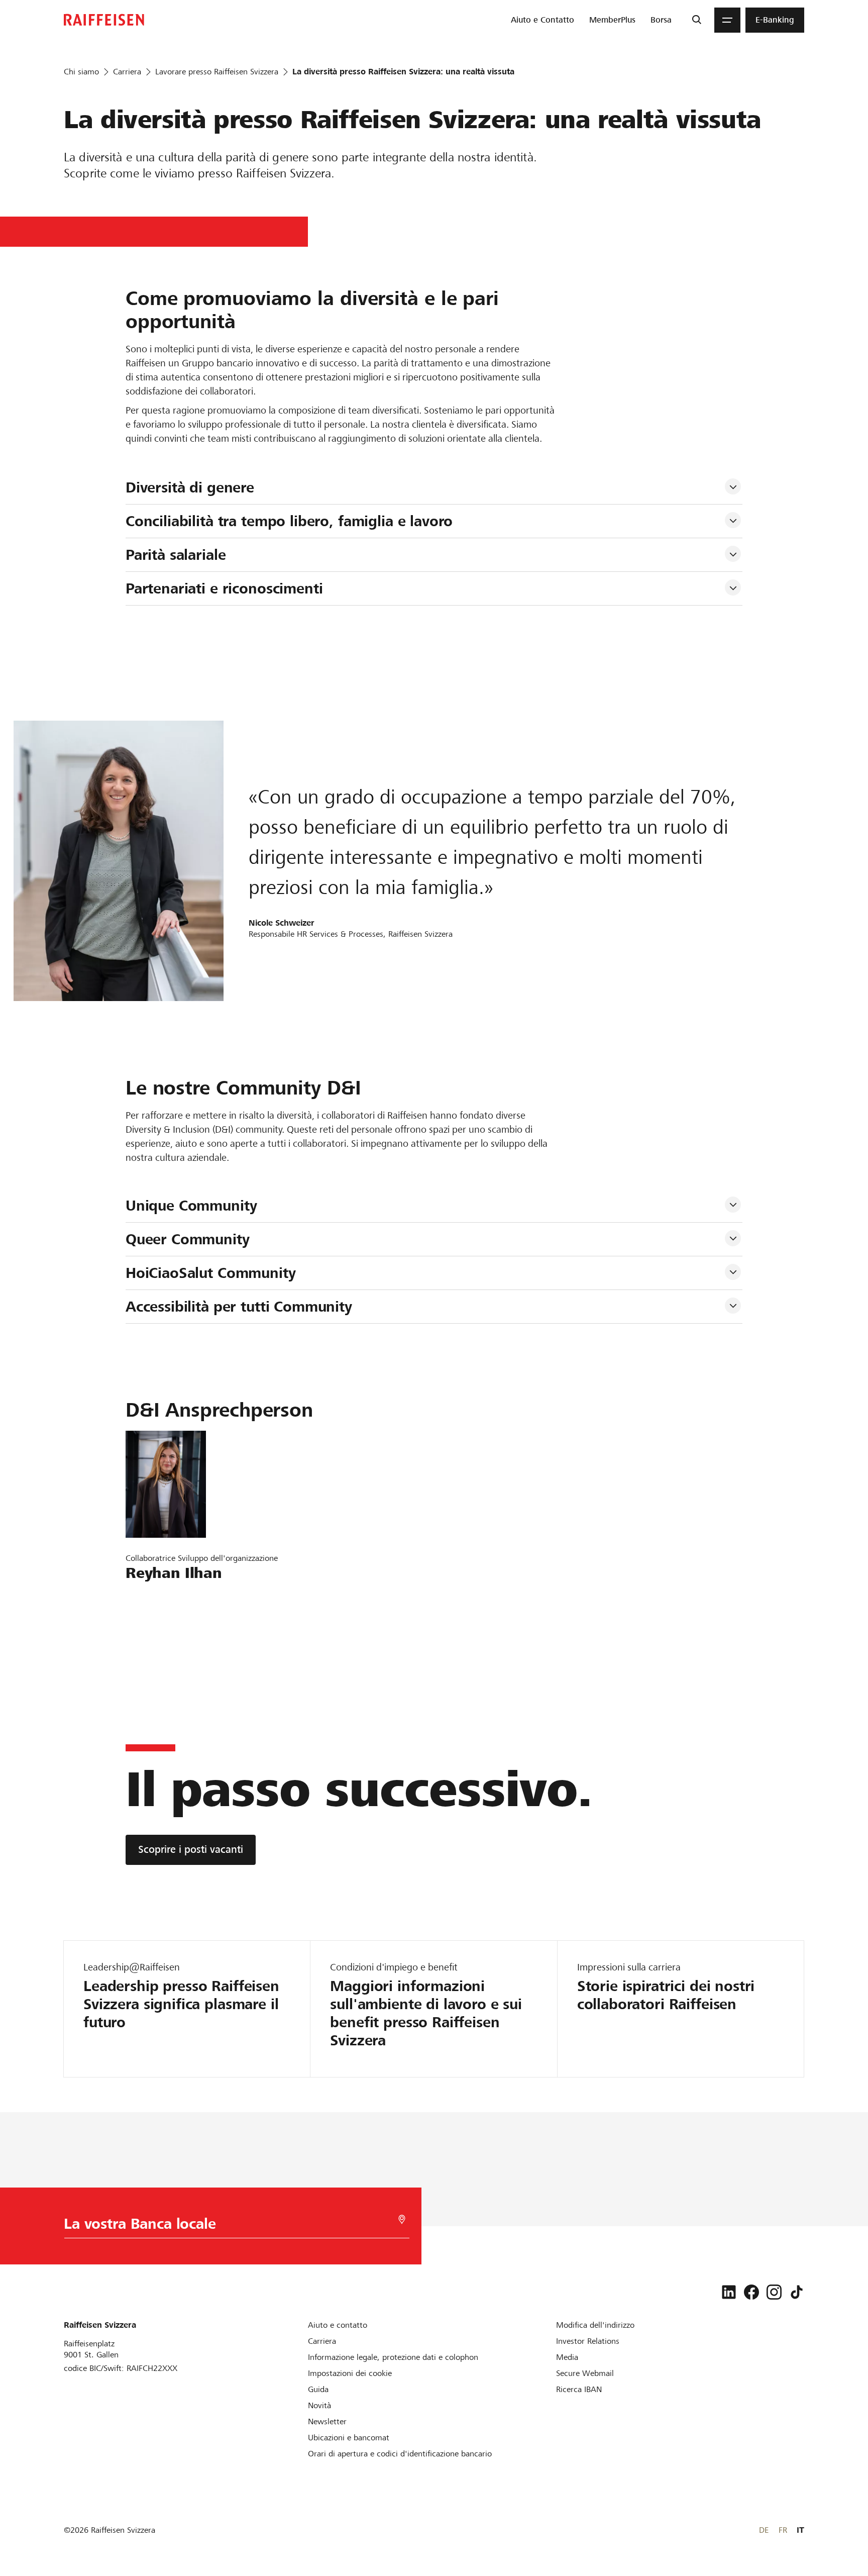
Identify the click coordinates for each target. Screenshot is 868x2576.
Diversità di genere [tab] (190, 487)
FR (783, 2530)
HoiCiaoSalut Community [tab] (211, 1273)
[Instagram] (774, 2292)
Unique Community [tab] (191, 1206)
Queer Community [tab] (188, 1239)
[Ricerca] (696, 20)
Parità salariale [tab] (176, 555)
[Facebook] (751, 2292)
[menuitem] (542, 20)
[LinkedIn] (729, 2292)
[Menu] (727, 20)
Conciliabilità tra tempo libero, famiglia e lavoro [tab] (289, 521)
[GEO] (402, 2219)
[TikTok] (797, 2292)
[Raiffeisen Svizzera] (104, 20)
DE (764, 2530)
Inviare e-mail (157, 1597)
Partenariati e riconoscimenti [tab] (224, 588)
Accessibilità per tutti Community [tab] (239, 1307)
